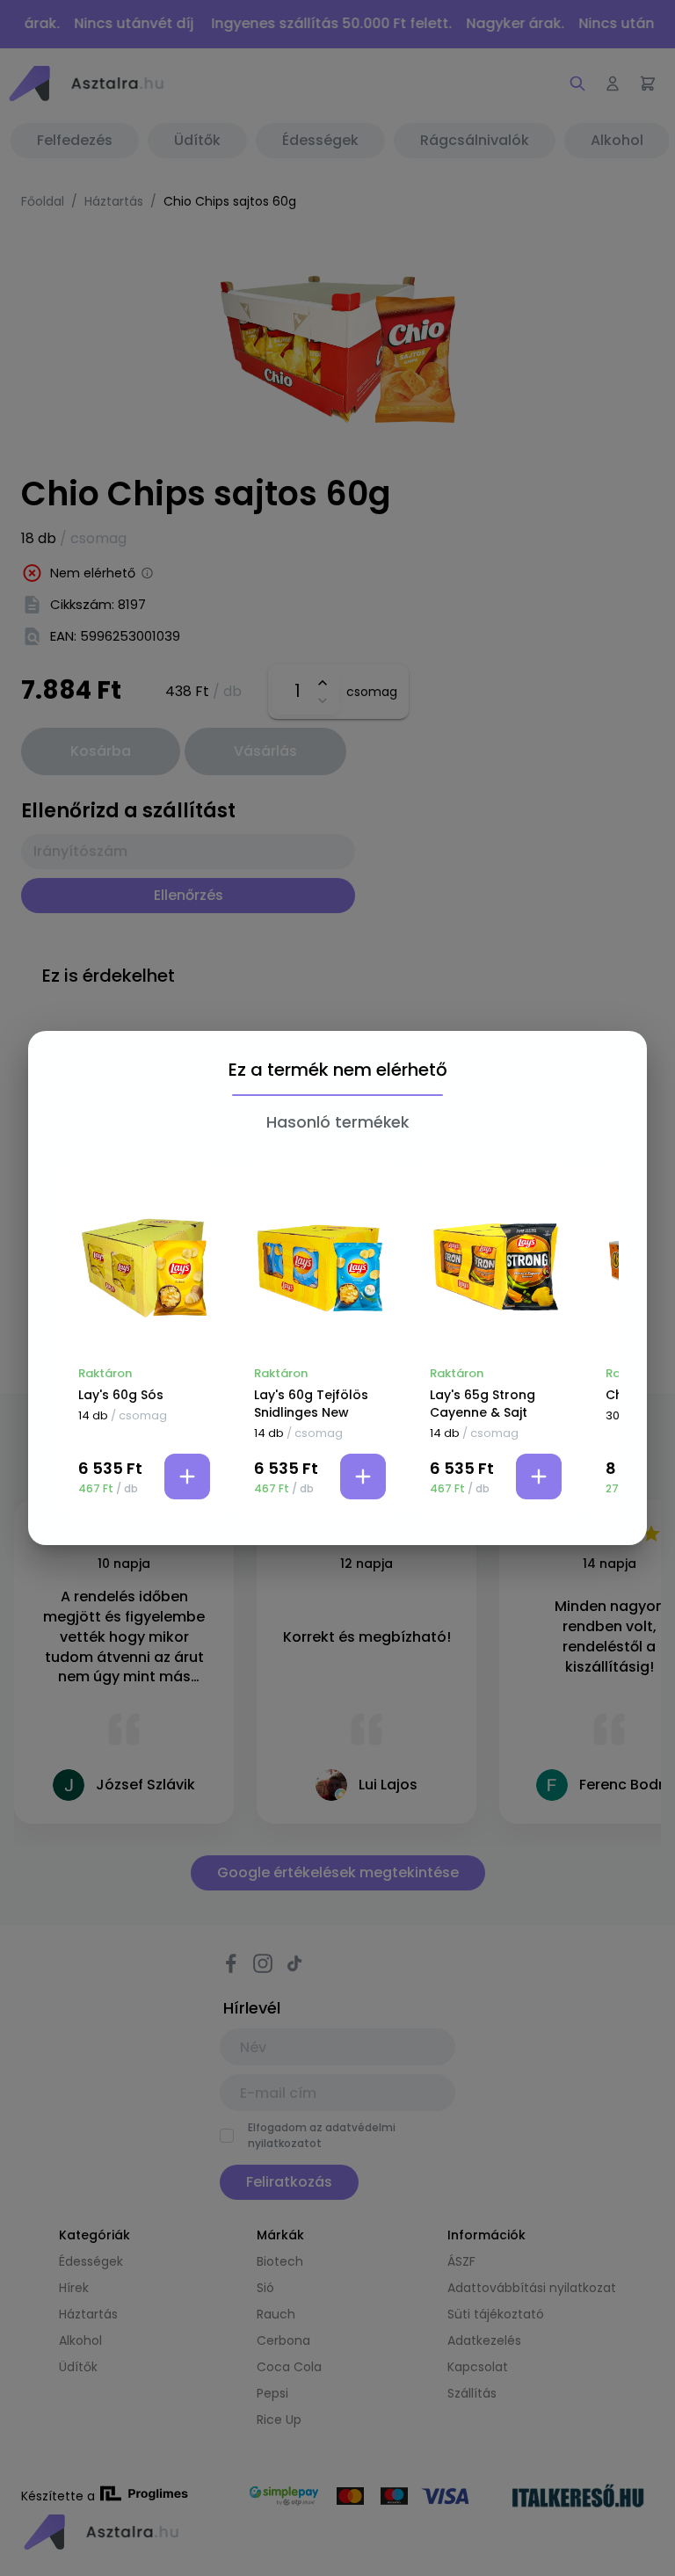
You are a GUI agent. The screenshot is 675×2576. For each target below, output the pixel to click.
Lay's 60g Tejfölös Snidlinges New (311, 1404)
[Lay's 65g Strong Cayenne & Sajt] (496, 1268)
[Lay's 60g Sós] (144, 1268)
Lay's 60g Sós (121, 1395)
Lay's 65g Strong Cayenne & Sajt (483, 1404)
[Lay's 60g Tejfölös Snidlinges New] (320, 1268)
